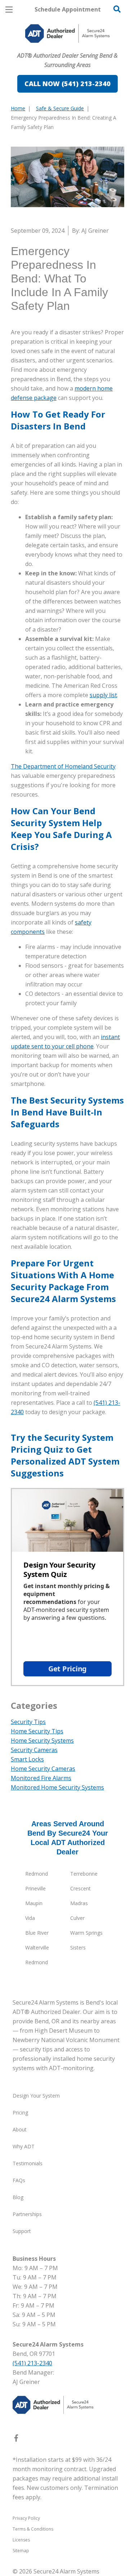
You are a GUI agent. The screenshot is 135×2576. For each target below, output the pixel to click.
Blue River (37, 1933)
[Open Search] (117, 9)
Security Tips (28, 1722)
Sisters (78, 1947)
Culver (77, 1918)
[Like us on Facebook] (16, 2439)
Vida (30, 1918)
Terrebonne (84, 1874)
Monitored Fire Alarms (41, 1778)
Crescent (80, 1888)
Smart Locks (27, 1759)
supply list (103, 695)
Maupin (34, 1903)
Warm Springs (86, 1933)
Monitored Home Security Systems (57, 1787)
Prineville (35, 1888)
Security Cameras (34, 1750)
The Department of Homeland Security (63, 766)
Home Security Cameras (43, 1769)
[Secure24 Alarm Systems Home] (67, 34)
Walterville (37, 1947)
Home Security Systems (42, 1741)
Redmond (37, 1874)
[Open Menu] (9, 10)
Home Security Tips (37, 1731)
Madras (79, 1903)
